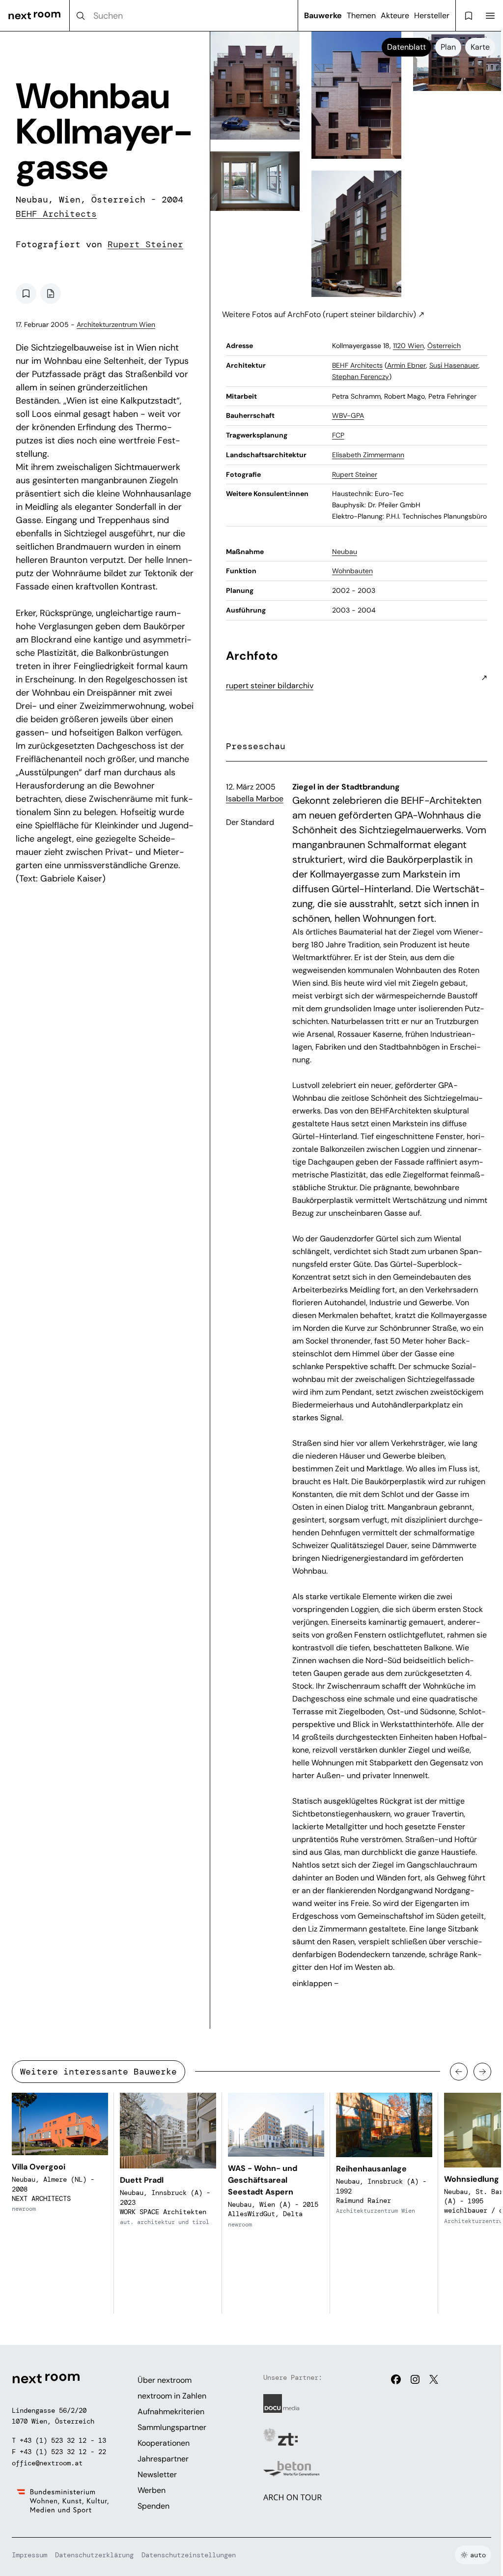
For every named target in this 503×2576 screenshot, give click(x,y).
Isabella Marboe (255, 799)
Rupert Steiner (145, 244)
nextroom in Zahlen (172, 2396)
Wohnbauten (352, 571)
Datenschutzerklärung (94, 2555)
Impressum (29, 2555)
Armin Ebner (406, 365)
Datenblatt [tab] (406, 47)
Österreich (444, 346)
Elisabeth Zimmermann (368, 455)
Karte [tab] (480, 47)
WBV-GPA (348, 415)
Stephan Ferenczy (361, 377)
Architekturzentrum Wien (116, 324)
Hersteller (432, 15)
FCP (338, 435)
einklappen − (315, 1983)
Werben (152, 2490)
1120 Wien (408, 346)
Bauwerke (323, 15)
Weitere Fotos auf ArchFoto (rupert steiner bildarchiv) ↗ (323, 314)
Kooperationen (164, 2443)
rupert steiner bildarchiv (270, 686)
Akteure (395, 15)
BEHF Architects (56, 214)
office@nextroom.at (47, 2463)
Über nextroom (165, 2380)
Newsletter (157, 2474)
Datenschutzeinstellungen (189, 2555)
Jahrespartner (163, 2459)
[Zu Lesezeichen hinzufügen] (26, 293)
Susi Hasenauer (454, 365)
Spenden (154, 2506)
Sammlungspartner (172, 2427)
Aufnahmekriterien (171, 2412)
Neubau (345, 552)
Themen (361, 15)
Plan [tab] (448, 47)
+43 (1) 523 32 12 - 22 (63, 2452)
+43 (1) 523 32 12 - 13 (63, 2440)
